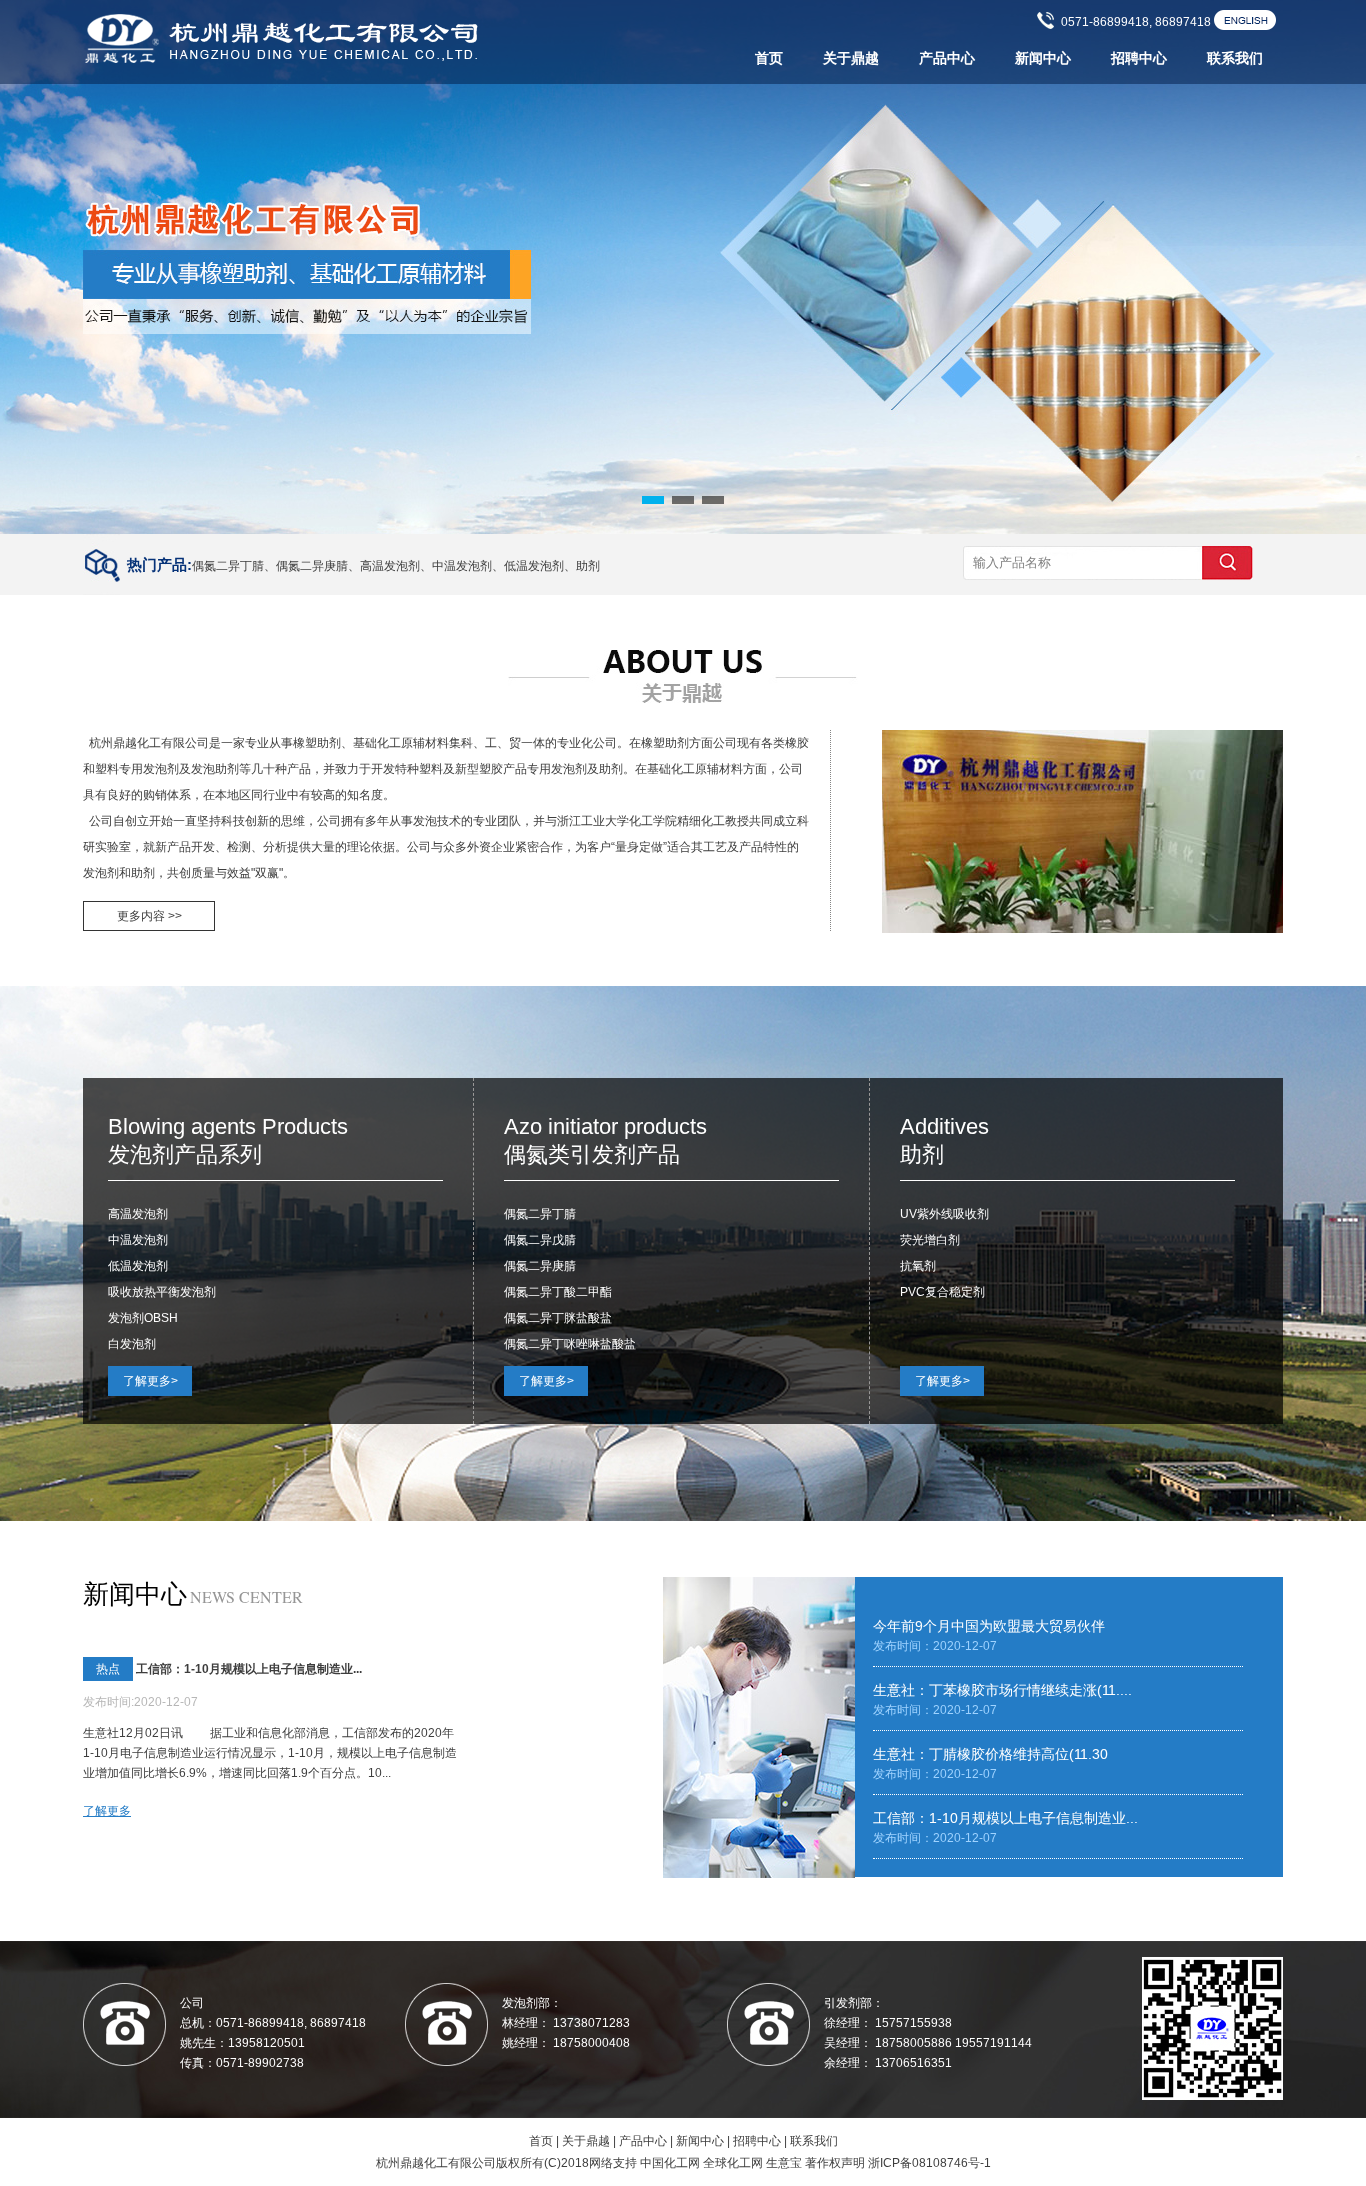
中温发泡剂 (462, 566)
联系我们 (1235, 58)
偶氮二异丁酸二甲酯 (558, 1292)
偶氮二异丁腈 (228, 566)
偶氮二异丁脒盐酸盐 (558, 1318)
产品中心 (947, 58)
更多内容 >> (149, 916)
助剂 (588, 566)
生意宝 (784, 2163)
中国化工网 (670, 2163)
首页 (769, 58)
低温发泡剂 (534, 566)
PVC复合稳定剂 (942, 1292)
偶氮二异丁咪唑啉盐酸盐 (570, 1344)
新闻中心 (1043, 58)
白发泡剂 (132, 1344)
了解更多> (150, 1381)
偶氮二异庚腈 (312, 566)
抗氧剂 (918, 1266)
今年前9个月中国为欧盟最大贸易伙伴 (989, 1626)
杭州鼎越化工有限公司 (149, 743)
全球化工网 (733, 2163)
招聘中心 (1139, 58)
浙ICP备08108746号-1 (929, 2163)
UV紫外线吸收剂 (944, 1214)
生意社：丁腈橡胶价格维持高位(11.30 (990, 1754)
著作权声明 (835, 2163)
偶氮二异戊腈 (540, 1240)
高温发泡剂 (390, 566)
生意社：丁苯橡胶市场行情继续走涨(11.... (1002, 1690)
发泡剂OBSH (143, 1318)
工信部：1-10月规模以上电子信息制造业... (249, 1669)
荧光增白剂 (930, 1240)
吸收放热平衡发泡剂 (162, 1292)
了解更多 (107, 1811)
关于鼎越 (851, 58)
